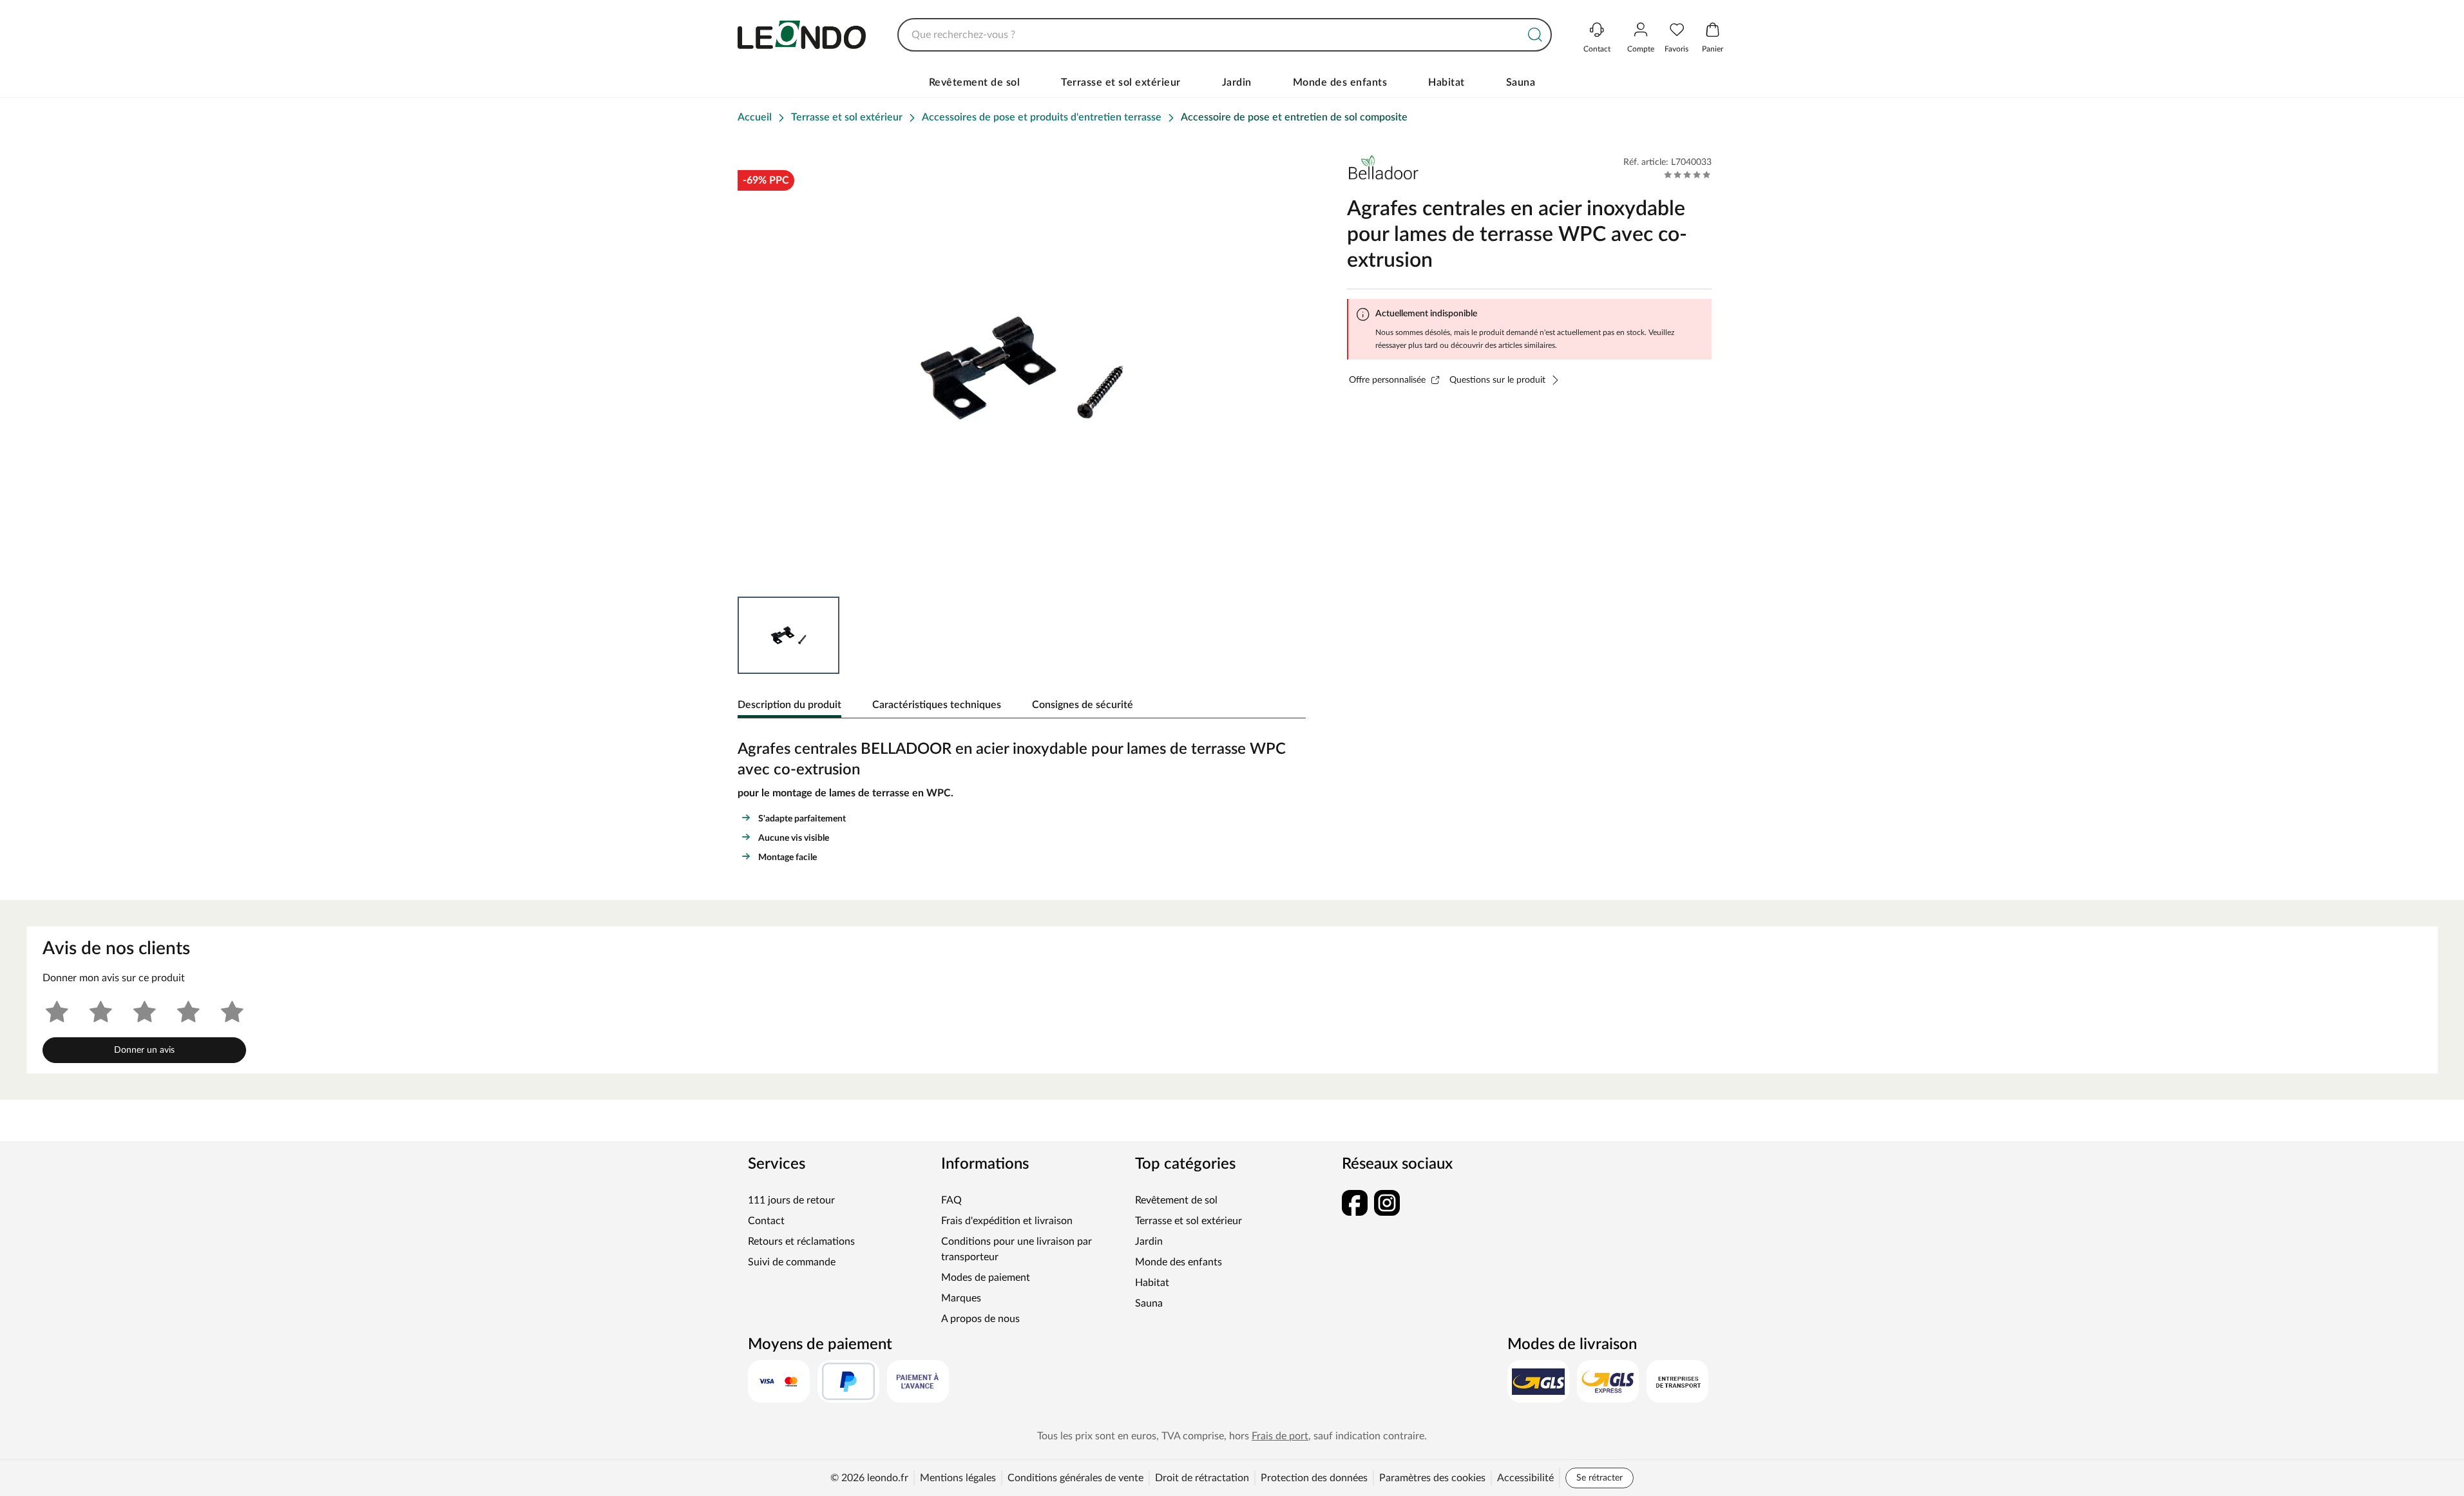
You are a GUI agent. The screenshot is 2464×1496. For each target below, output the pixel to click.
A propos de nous (980, 1319)
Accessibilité (1525, 1478)
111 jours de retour (791, 1200)
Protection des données (1314, 1478)
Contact (766, 1221)
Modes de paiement (986, 1278)
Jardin (1237, 82)
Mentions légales (958, 1478)
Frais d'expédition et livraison (1007, 1221)
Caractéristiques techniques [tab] (937, 705)
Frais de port (1280, 1436)
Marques (961, 1298)
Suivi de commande (792, 1262)
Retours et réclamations (801, 1242)
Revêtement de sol (975, 82)
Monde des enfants (1340, 82)
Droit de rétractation (1202, 1478)
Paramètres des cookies (1432, 1478)
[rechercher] (1535, 35)
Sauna (1521, 82)
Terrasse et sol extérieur (1121, 82)
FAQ (951, 1200)
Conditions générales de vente (1075, 1478)
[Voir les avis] (1687, 175)
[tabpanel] (1022, 799)
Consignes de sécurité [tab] (1083, 705)
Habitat (1447, 82)
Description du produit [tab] (789, 705)
